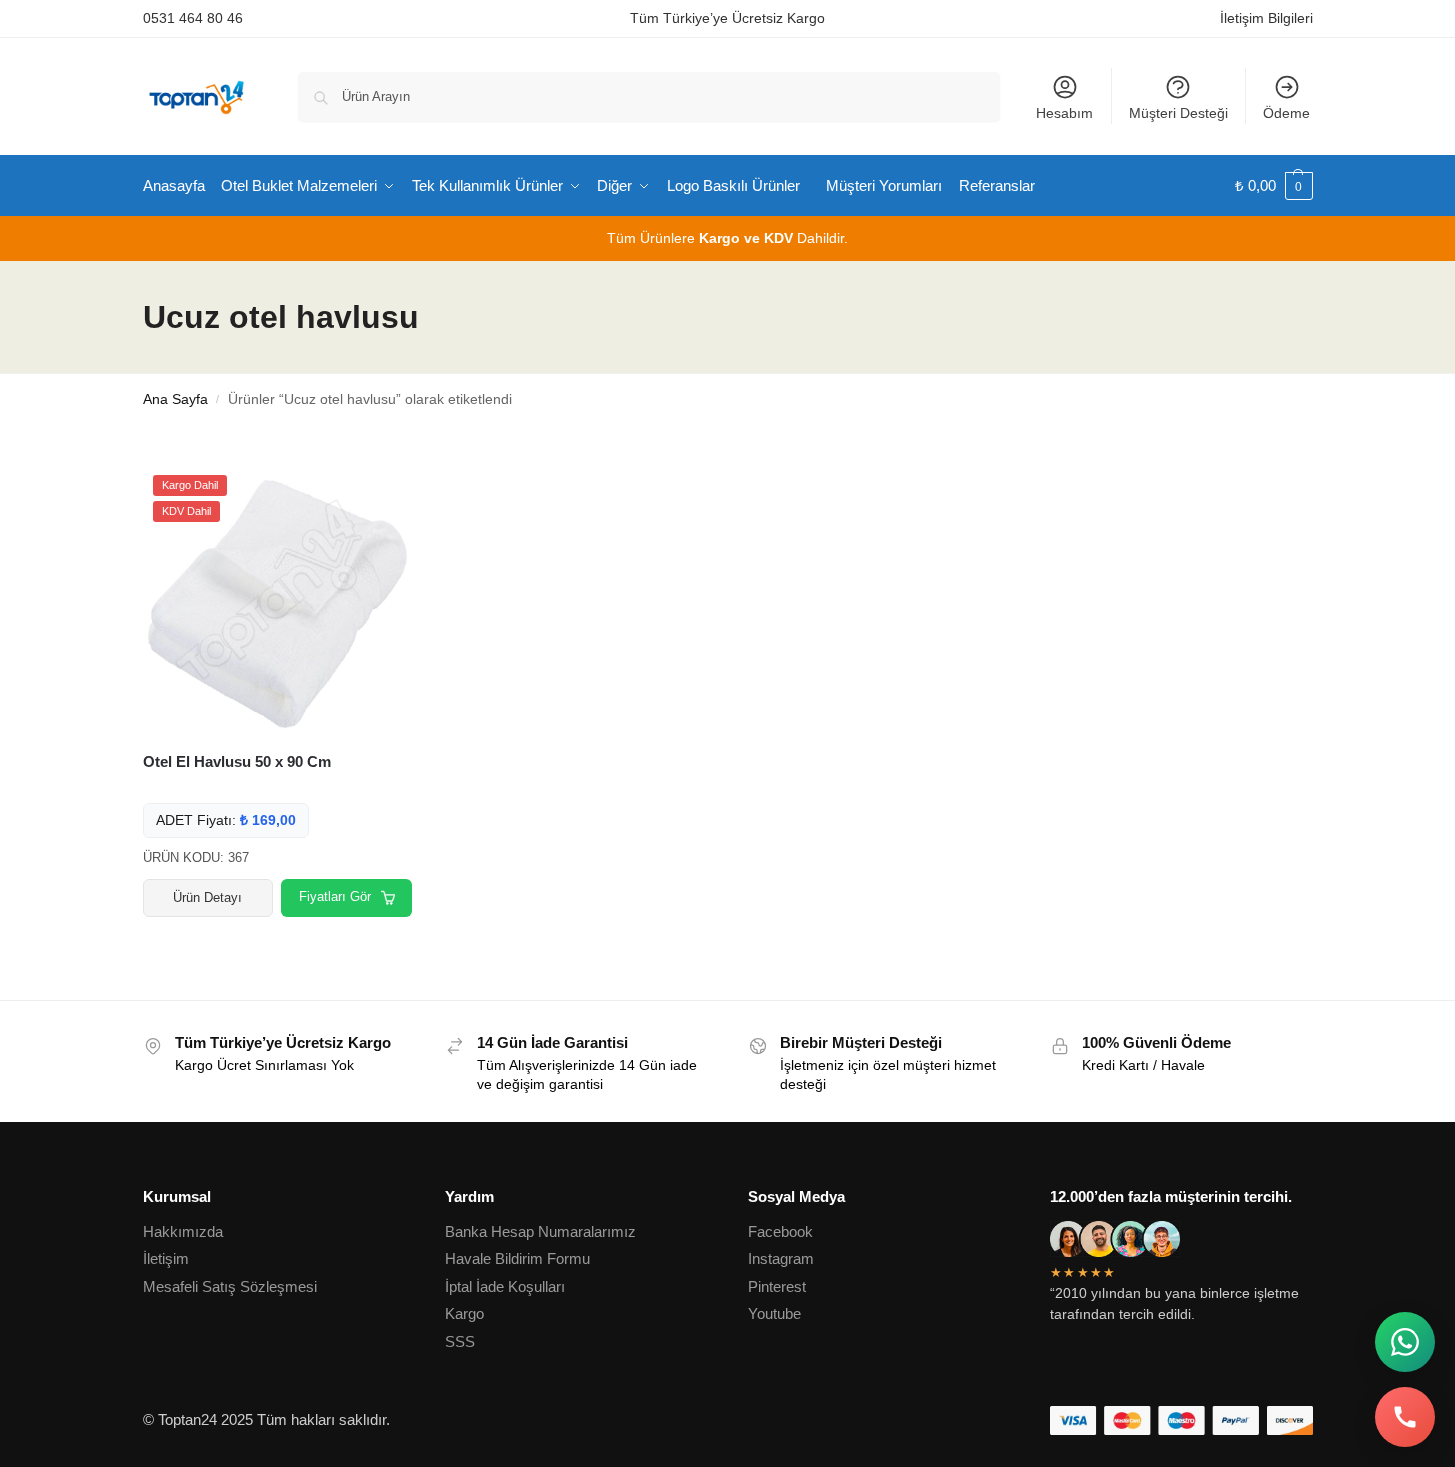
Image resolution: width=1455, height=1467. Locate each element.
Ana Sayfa (175, 399)
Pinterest (777, 1286)
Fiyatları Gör (335, 896)
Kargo (464, 1313)
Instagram (781, 1258)
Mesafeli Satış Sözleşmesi (230, 1286)
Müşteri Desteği (1178, 113)
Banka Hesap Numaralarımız (540, 1231)
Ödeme (1286, 113)
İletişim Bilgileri (1266, 18)
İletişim (166, 1258)
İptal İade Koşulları (505, 1286)
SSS (460, 1341)
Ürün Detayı (207, 897)
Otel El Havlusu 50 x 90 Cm (237, 761)
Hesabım (1064, 113)
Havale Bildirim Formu (517, 1258)
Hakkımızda (183, 1231)
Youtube (774, 1313)
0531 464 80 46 (193, 18)
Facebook (780, 1231)
